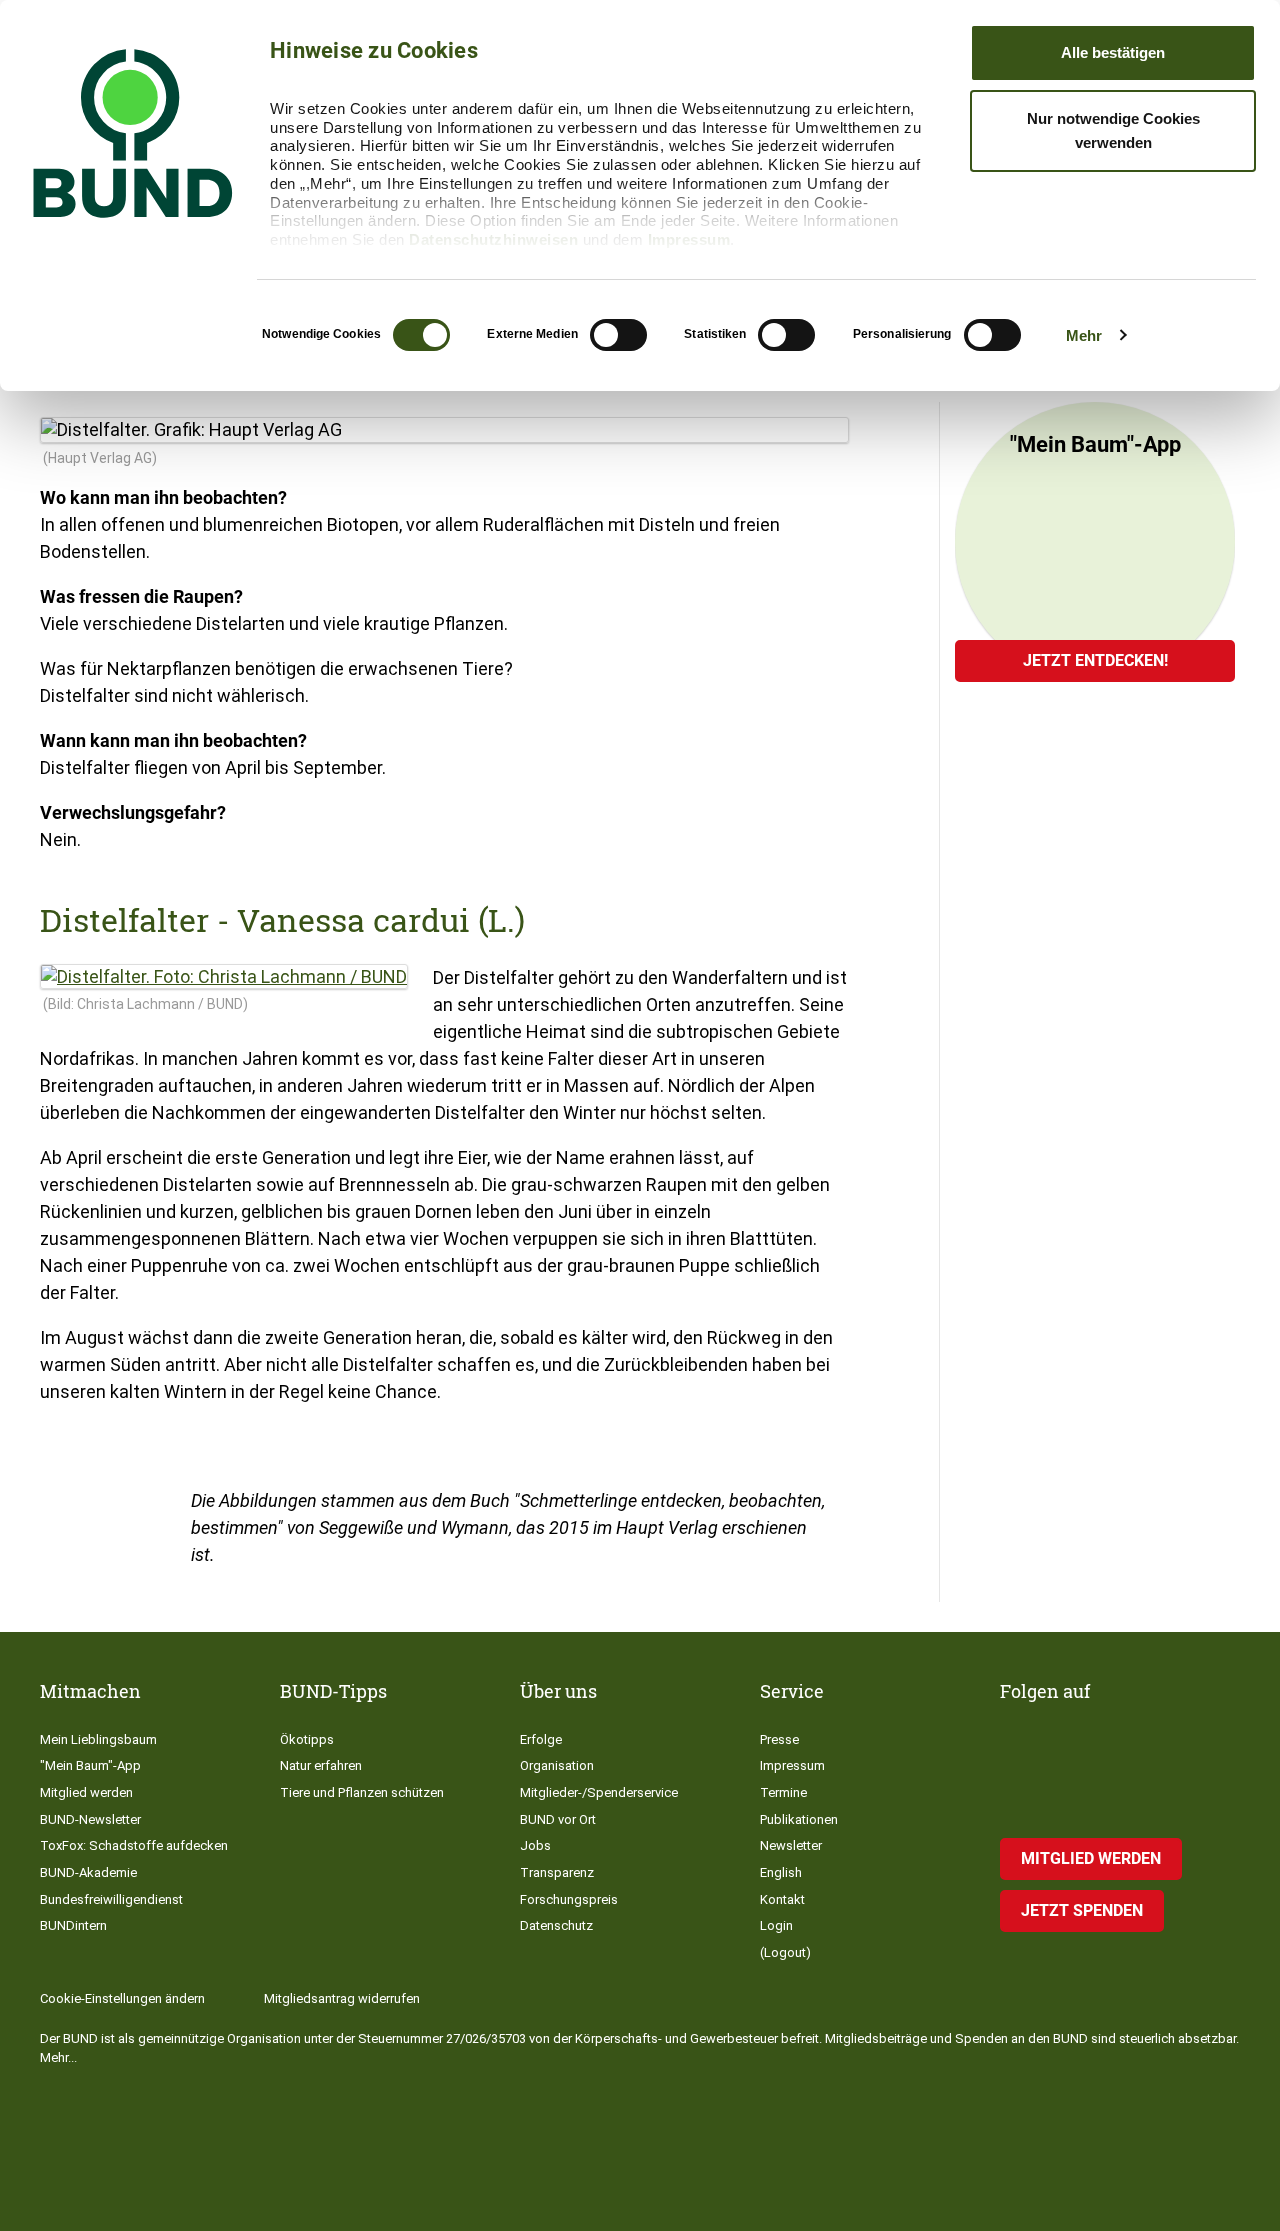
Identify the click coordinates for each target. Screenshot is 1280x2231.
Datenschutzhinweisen (493, 239)
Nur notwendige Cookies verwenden (1113, 130)
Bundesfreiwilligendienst (111, 1899)
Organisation (557, 1765)
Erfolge (541, 1739)
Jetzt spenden (1082, 1910)
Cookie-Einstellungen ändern (122, 1998)
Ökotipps (307, 1739)
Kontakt (782, 1899)
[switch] (618, 335)
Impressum (689, 239)
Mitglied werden (86, 1792)
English (781, 1872)
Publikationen (799, 1819)
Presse (779, 1739)
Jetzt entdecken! (1095, 660)
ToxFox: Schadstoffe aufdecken (134, 1845)
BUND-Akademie (88, 1872)
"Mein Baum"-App (90, 1765)
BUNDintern (73, 1925)
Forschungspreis (569, 1899)
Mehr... (58, 2057)
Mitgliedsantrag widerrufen (342, 1998)
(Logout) (785, 1952)
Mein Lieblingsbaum (98, 1739)
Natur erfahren (321, 1765)
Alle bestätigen (1113, 52)
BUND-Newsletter (90, 1819)
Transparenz (557, 1872)
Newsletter (791, 1845)
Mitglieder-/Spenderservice (599, 1792)
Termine (783, 1792)
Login (776, 1925)
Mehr (1084, 335)
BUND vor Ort (558, 1819)
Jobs (535, 1845)
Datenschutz (556, 1925)
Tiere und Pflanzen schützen (362, 1792)
